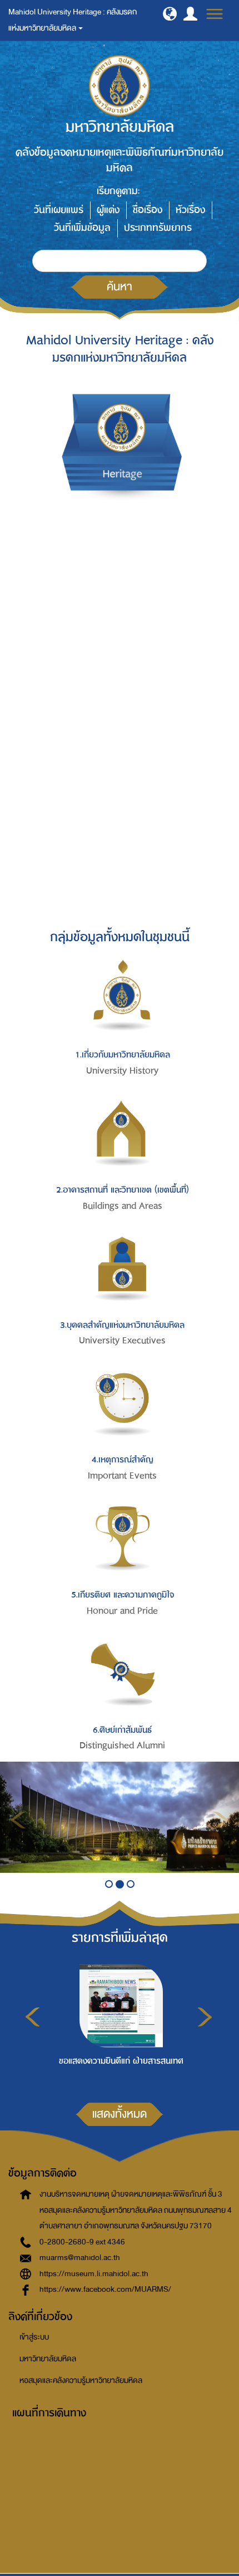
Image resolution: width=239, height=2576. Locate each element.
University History (122, 1071)
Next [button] (205, 2017)
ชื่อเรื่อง (148, 210)
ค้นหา (120, 286)
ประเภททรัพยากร (158, 228)
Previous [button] (33, 2017)
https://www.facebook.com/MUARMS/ (105, 2289)
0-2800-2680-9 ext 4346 (82, 2242)
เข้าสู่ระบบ (34, 2337)
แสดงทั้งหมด (120, 2114)
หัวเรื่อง (190, 210)
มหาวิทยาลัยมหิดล (48, 2359)
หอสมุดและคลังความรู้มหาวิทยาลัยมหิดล (81, 2380)
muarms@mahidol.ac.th (80, 2258)
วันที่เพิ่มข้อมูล (82, 228)
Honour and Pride (122, 1611)
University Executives (122, 1341)
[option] (118, 2022)
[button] (170, 14)
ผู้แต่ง (108, 210)
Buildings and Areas (123, 1206)
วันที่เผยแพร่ (59, 210)
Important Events (122, 1476)
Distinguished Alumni (122, 1746)
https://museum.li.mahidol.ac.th (94, 2274)
